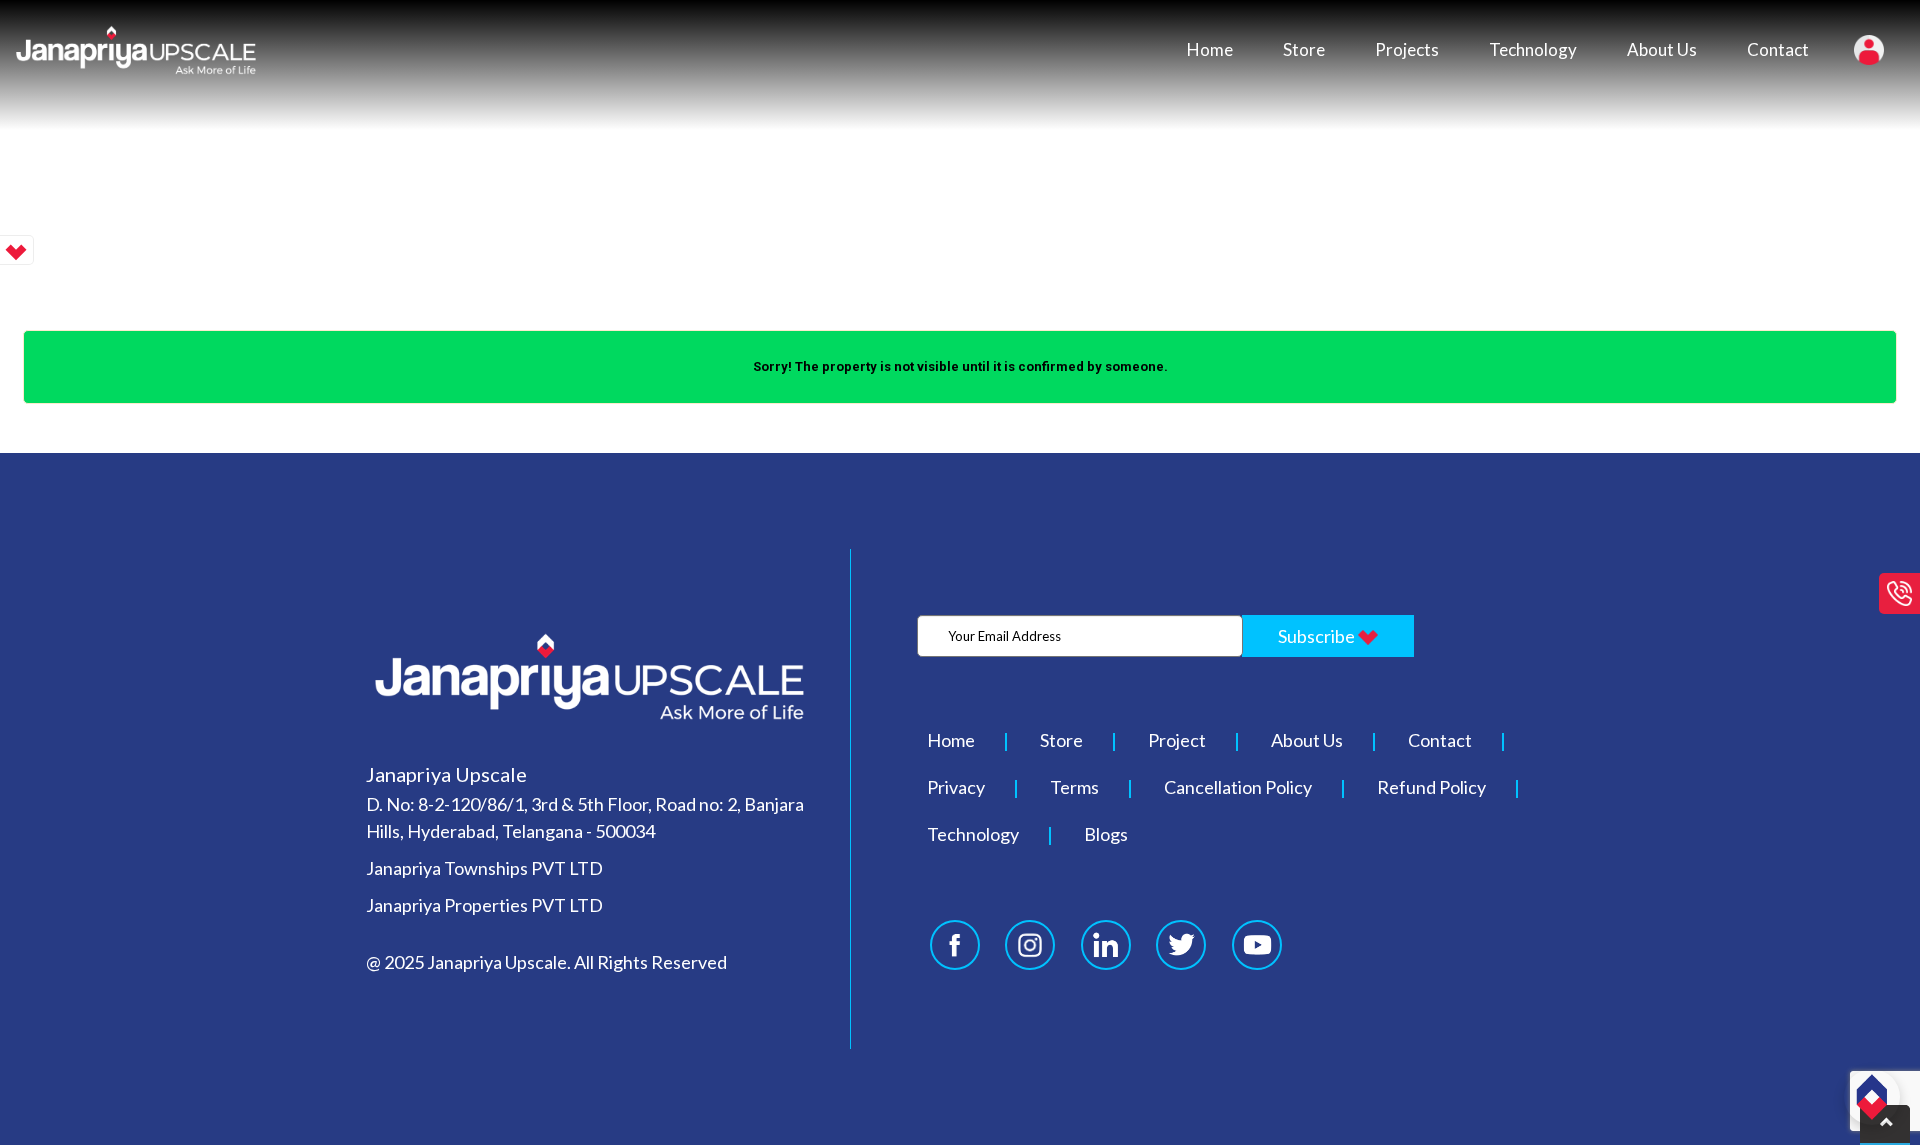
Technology (1533, 49)
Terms (1074, 787)
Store (1304, 49)
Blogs (1106, 834)
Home (1210, 49)
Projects (1407, 49)
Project (1177, 740)
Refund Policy (1431, 787)
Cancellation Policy (1238, 787)
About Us (1662, 49)
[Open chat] (1872, 1097)
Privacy (956, 787)
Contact (1778, 49)
